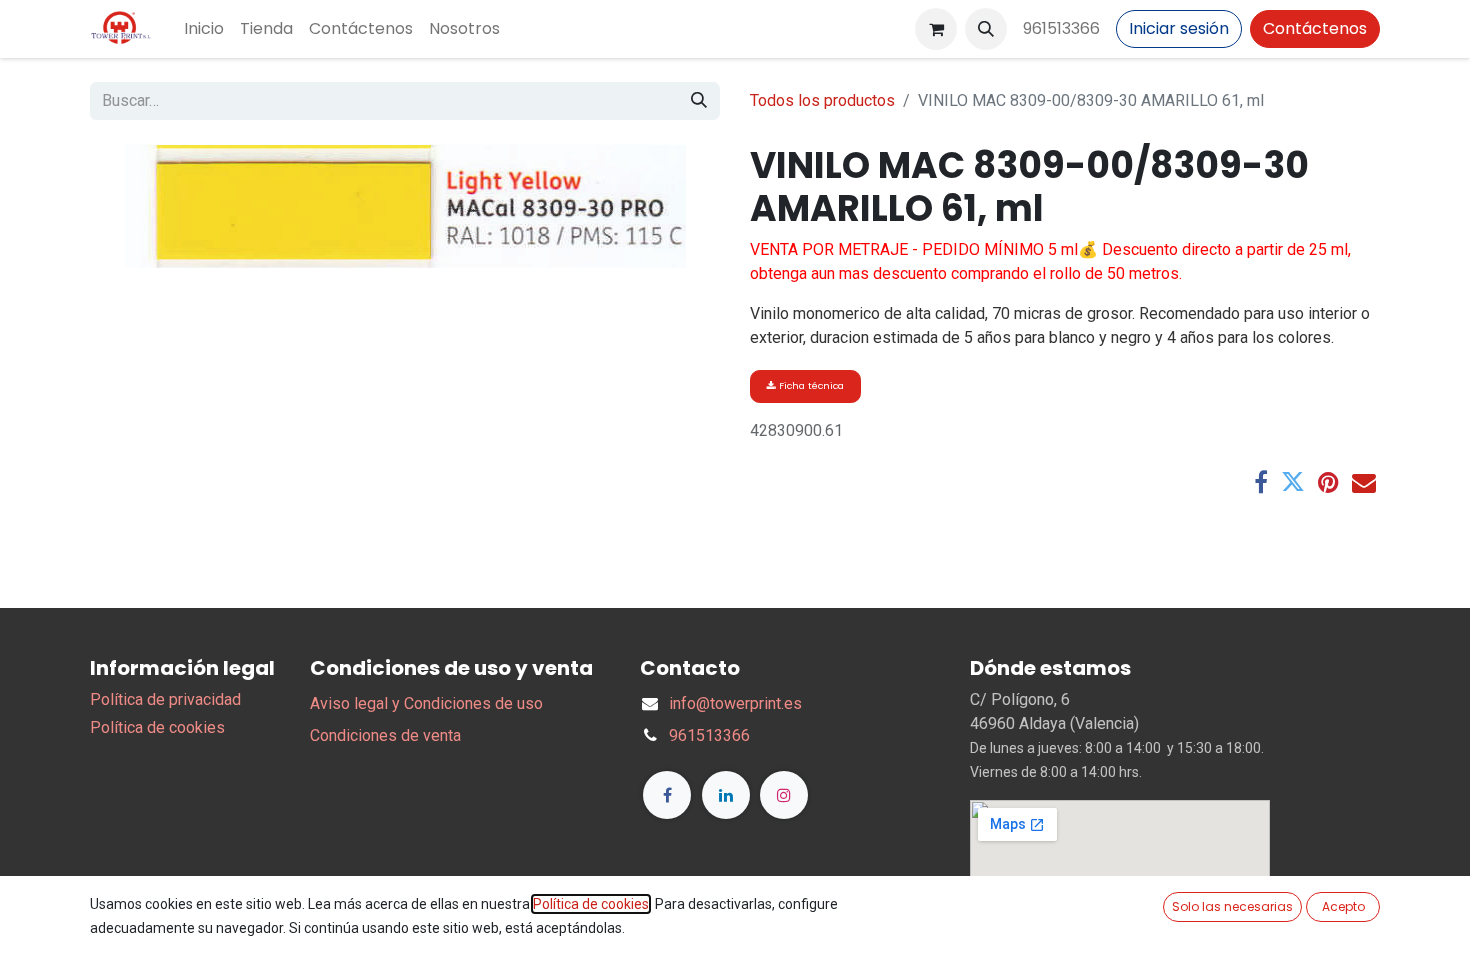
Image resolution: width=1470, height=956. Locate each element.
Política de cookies (157, 727)
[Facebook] (1261, 482)
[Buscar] (699, 101)
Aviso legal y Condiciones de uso (426, 703)
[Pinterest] (1328, 482)
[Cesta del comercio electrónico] (936, 29)
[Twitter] (1293, 482)
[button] (986, 29)
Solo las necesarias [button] (1232, 906)
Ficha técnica (810, 385)
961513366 (1061, 28)
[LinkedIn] (726, 795)
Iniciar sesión (1179, 28)
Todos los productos (822, 100)
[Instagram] (784, 795)
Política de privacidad (165, 699)
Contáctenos (1315, 28)
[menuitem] (204, 29)
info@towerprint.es (735, 703)
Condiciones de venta (385, 735)
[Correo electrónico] (1364, 482)
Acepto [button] (1343, 906)
